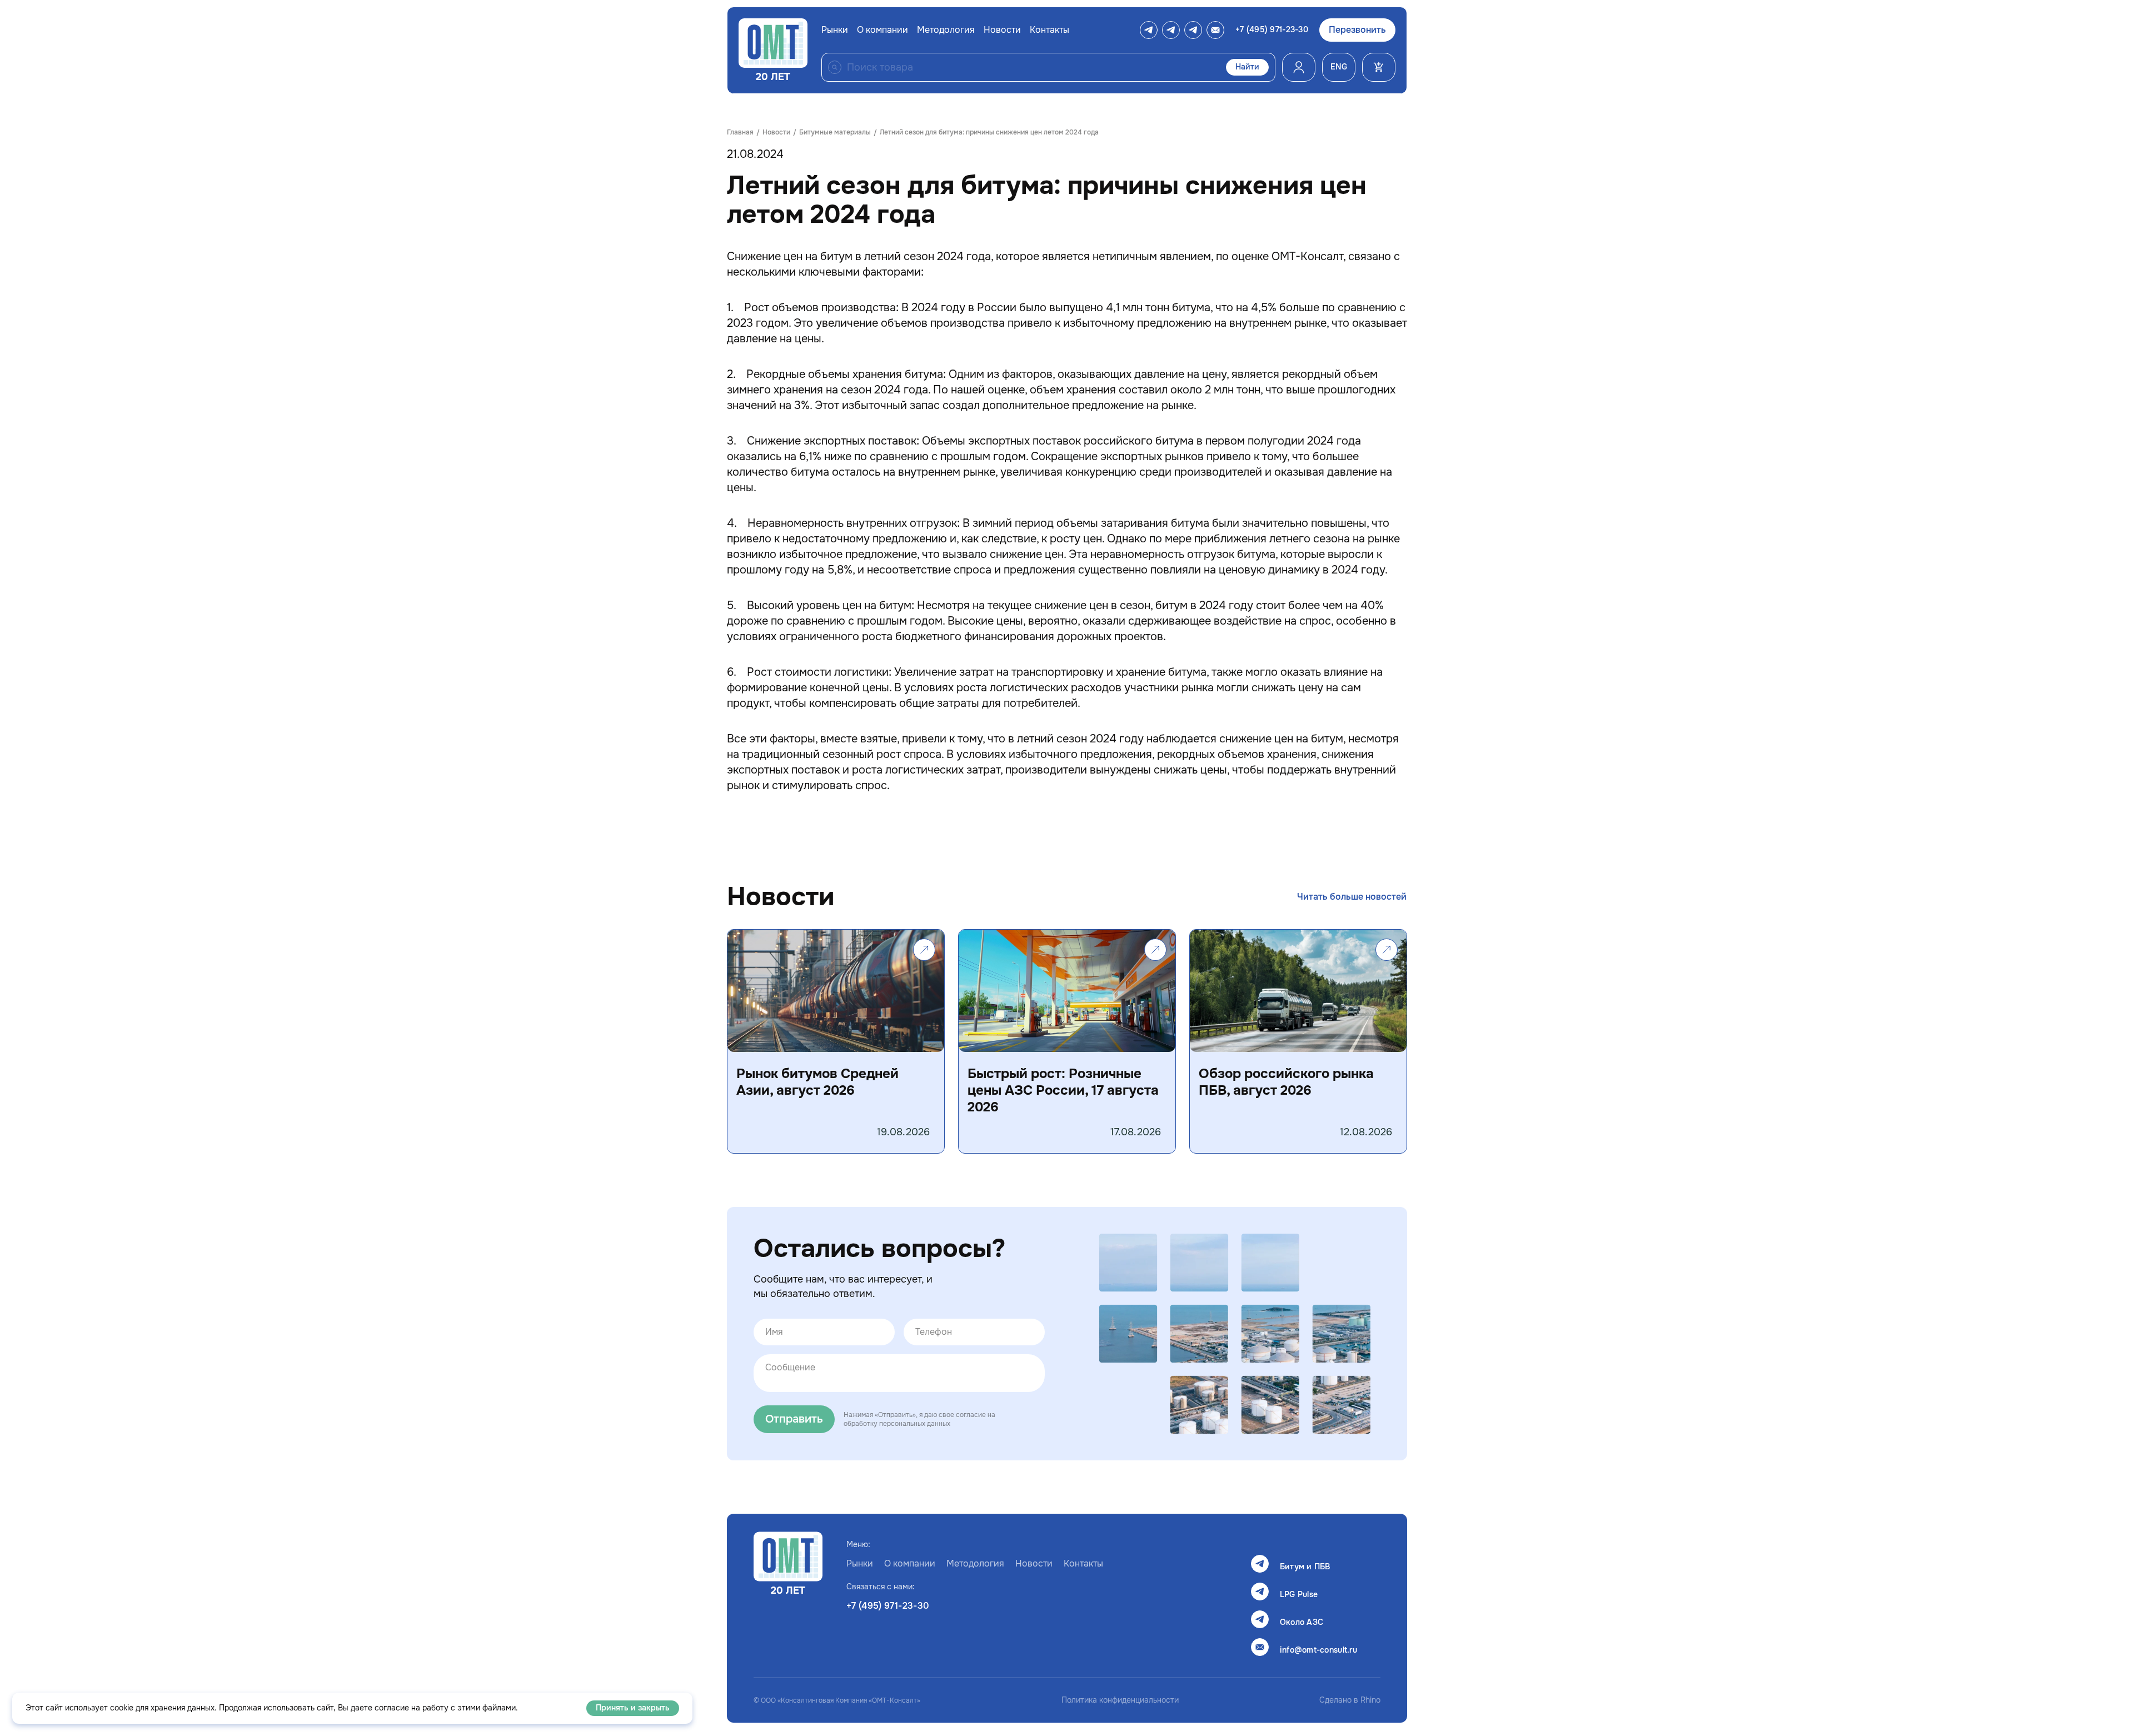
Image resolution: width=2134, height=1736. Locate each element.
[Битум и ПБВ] (1149, 30)
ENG (1339, 67)
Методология (946, 30)
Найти (1247, 67)
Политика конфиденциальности (1120, 1700)
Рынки (835, 30)
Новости (1002, 30)
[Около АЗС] (1193, 30)
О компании (882, 30)
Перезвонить (1357, 30)
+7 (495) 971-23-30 (1272, 30)
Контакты (1049, 30)
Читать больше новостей (1352, 897)
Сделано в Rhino (1350, 1700)
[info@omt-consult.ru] (1215, 30)
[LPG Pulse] (1171, 30)
